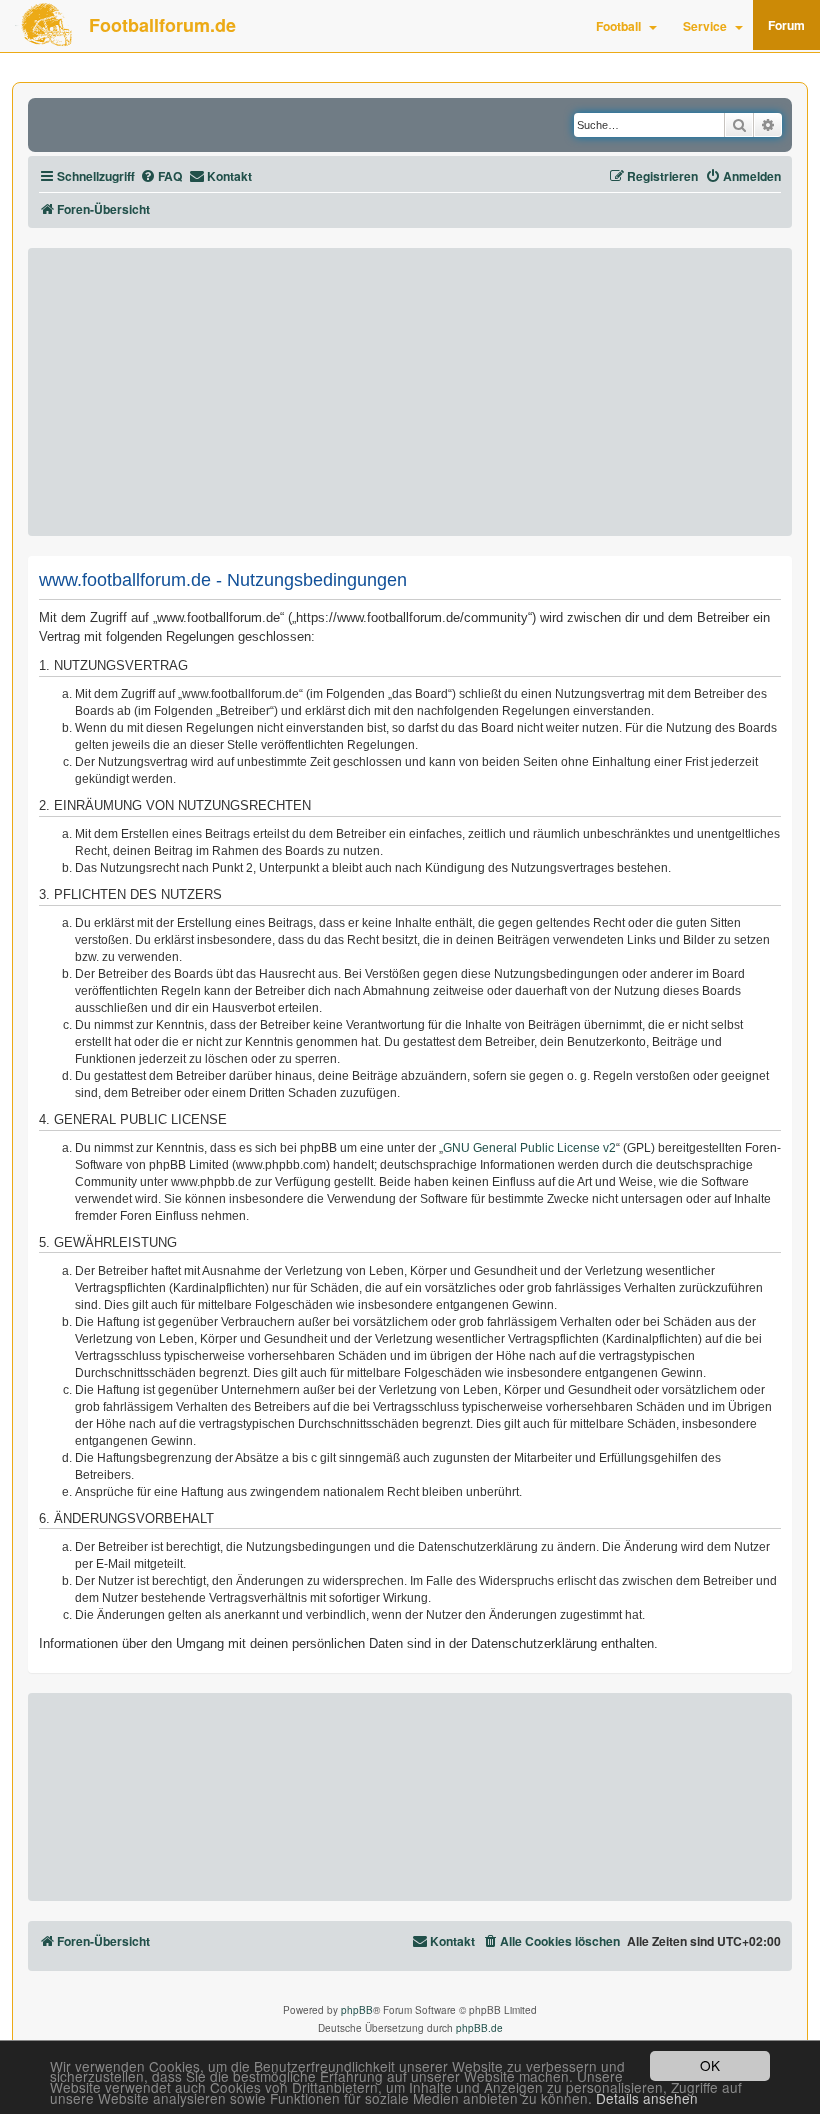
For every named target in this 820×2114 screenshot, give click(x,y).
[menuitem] (161, 176)
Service (705, 26)
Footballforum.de (162, 25)
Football (618, 26)
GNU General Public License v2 (529, 1148)
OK (710, 2065)
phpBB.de (479, 2028)
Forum (786, 25)
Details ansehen (647, 2098)
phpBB (357, 2010)
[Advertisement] (410, 392)
